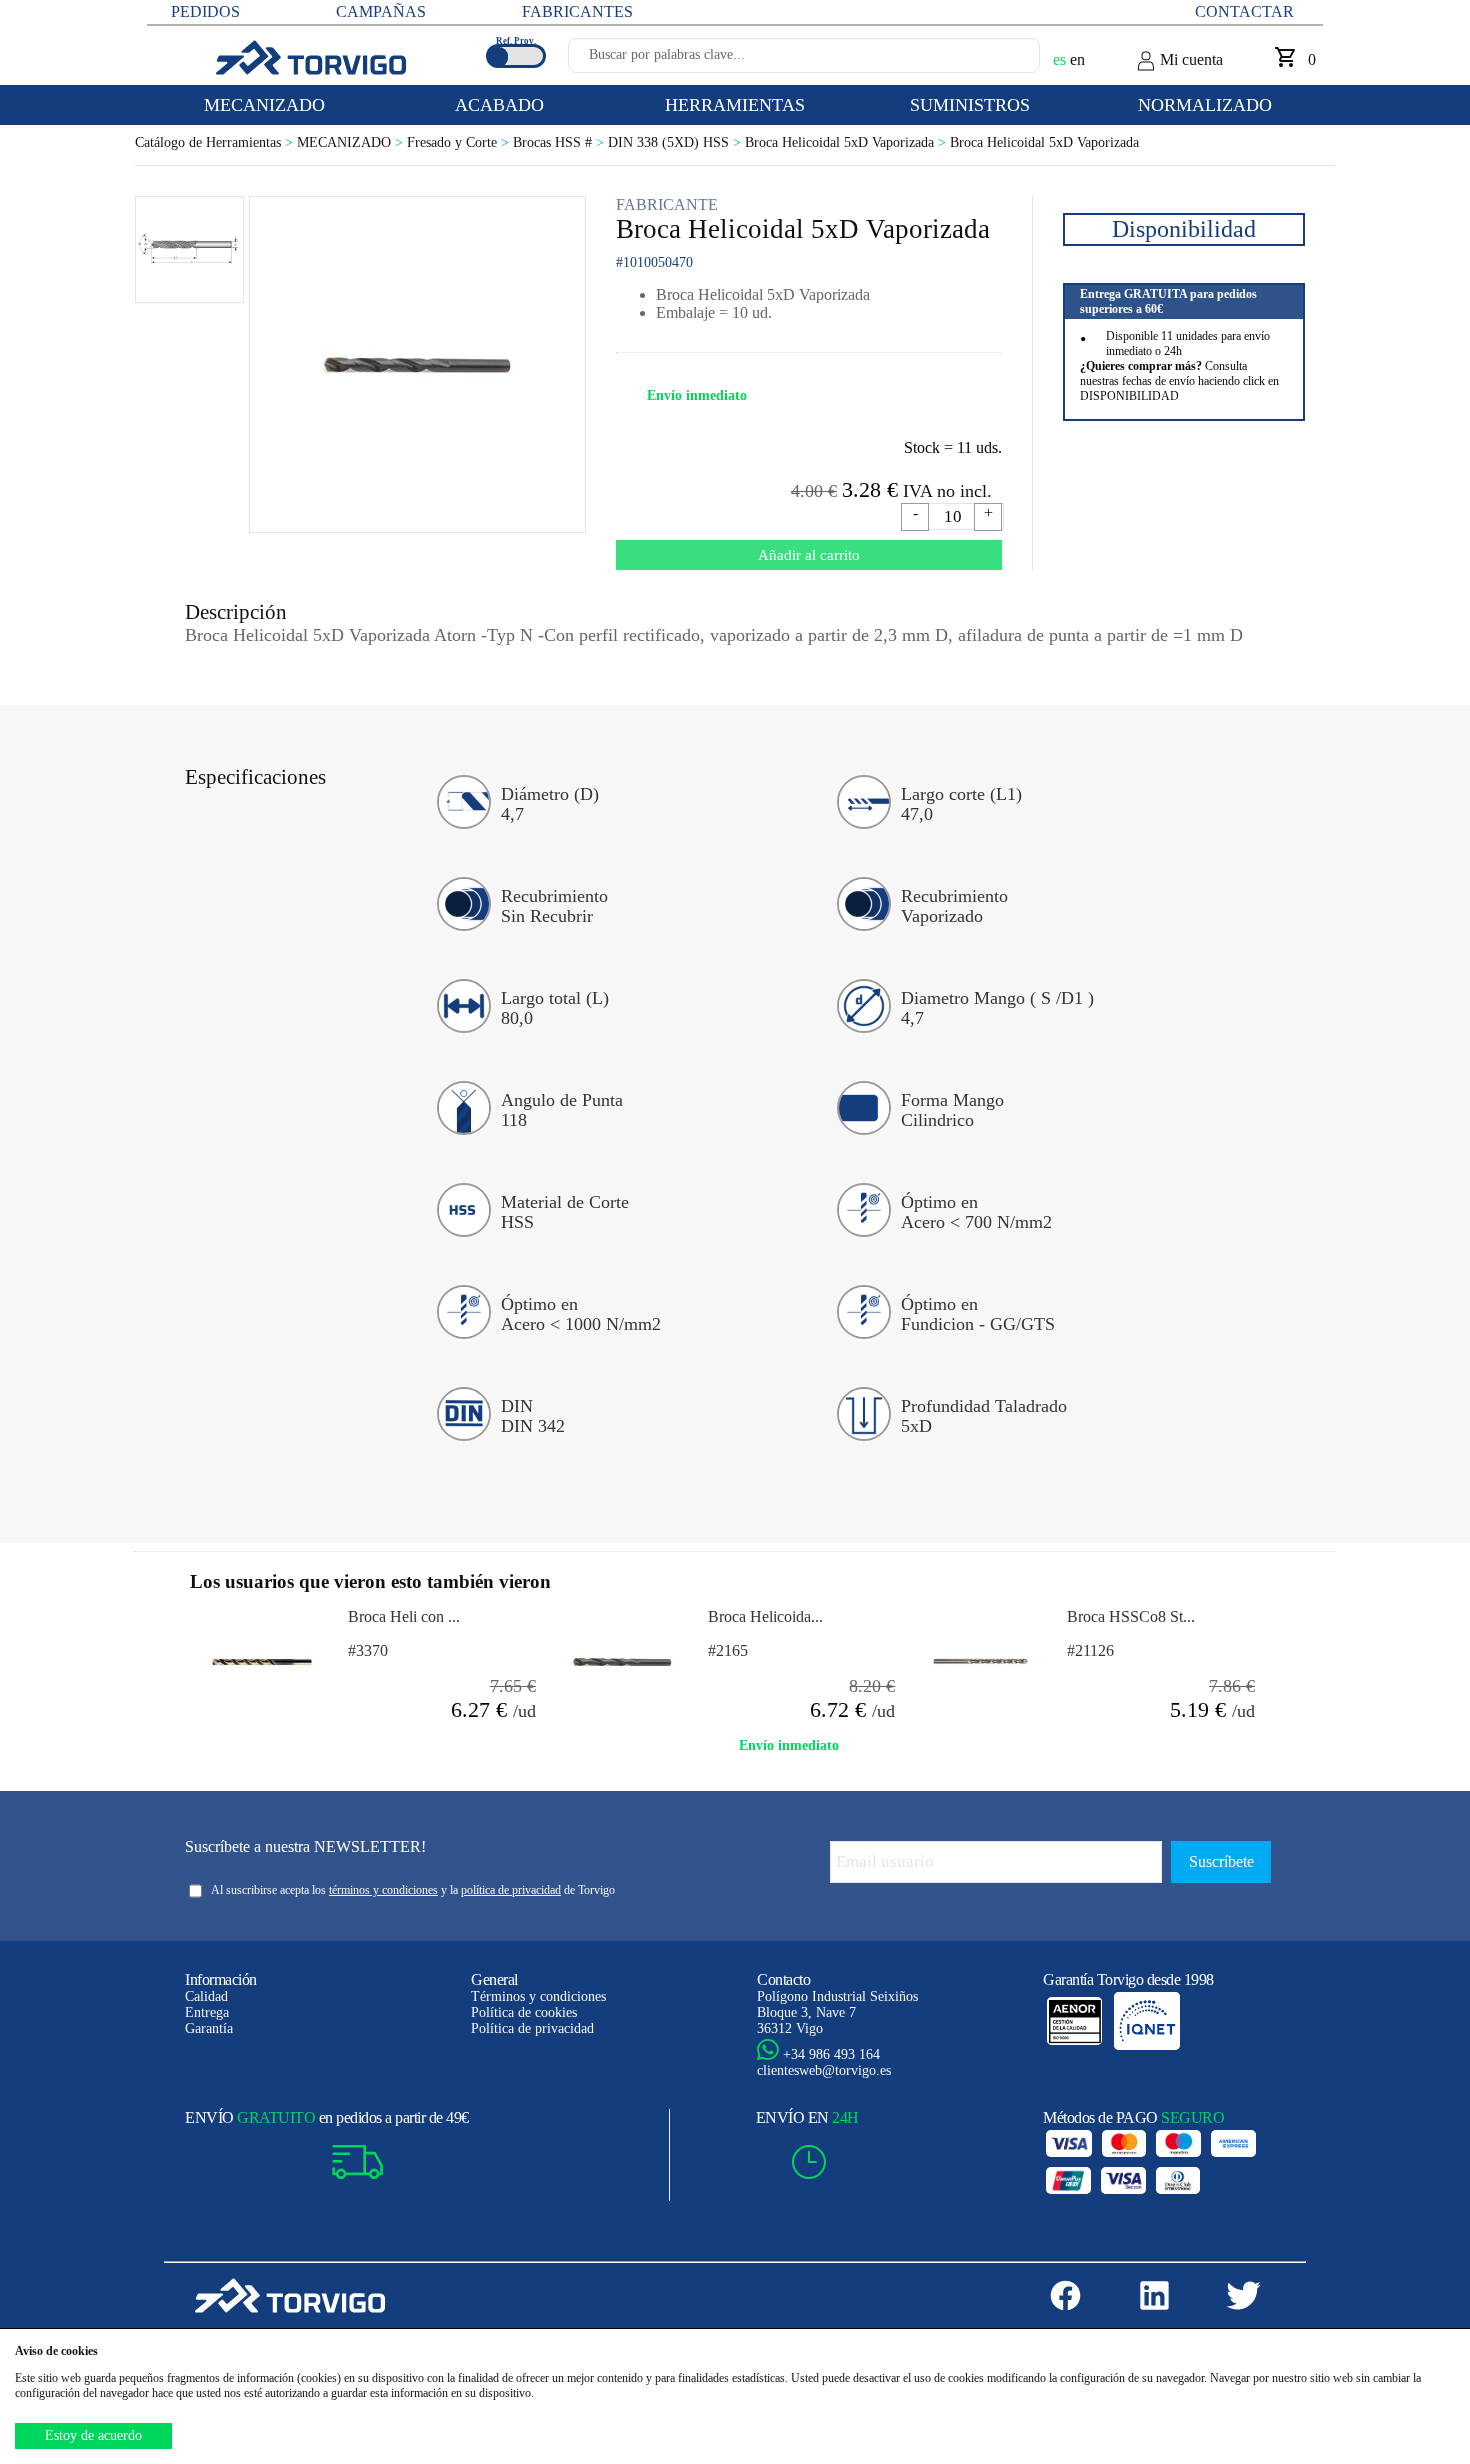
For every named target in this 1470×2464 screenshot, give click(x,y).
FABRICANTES (577, 11)
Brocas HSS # (560, 142)
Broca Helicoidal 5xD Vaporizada (847, 142)
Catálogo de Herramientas (216, 142)
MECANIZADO (352, 142)
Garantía (209, 2028)
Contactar (1244, 11)
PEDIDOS (205, 11)
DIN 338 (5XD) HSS (676, 142)
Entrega (207, 2012)
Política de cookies (524, 2012)
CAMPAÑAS (381, 11)
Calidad (206, 1996)
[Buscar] (1001, 61)
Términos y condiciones (538, 1996)
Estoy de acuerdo (93, 2435)
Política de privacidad (532, 2028)
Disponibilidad (1184, 229)
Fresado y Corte (460, 142)
